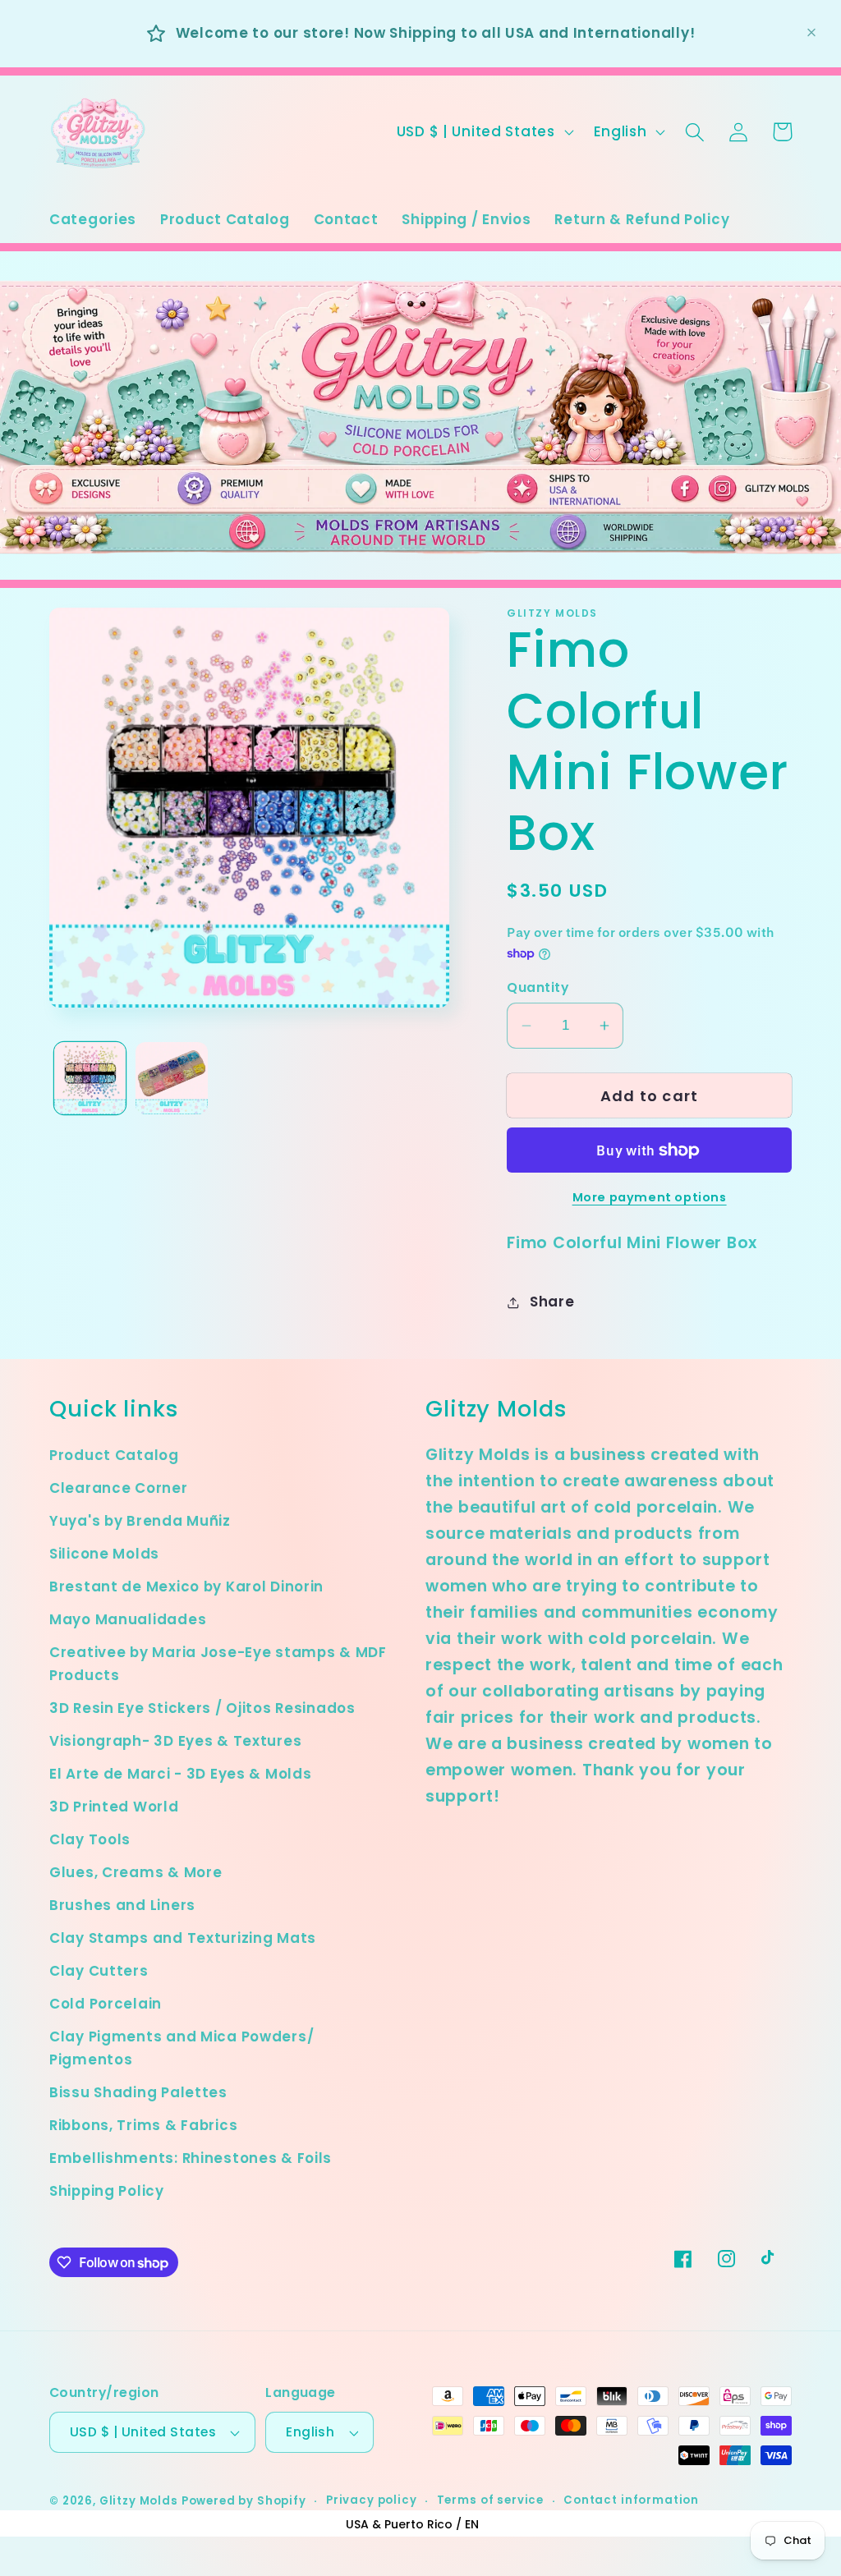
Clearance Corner (119, 1488)
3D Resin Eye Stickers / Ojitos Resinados (202, 1708)
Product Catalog (114, 1455)
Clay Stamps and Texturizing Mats (183, 1938)
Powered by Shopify (244, 2501)
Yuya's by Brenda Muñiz (140, 1521)
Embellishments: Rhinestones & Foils (191, 2158)
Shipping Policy (107, 2191)
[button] (695, 132)
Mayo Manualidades (128, 1619)
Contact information (631, 2500)
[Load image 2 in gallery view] (171, 1078)
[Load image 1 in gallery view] (90, 1078)
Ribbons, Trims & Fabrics (143, 2125)
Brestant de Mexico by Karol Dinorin (186, 1586)
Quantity (538, 987)
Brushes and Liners (122, 1905)
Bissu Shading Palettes (138, 2092)
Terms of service (490, 2500)
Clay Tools (90, 1839)
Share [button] (552, 1302)
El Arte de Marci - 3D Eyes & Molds (180, 1774)
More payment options (650, 1197)
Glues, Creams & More (136, 1872)
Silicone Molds (104, 1554)
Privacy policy (372, 2500)
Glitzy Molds (139, 2501)
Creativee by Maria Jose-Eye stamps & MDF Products (218, 1664)
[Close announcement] (811, 33)
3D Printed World (114, 1807)
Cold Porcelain (106, 2004)
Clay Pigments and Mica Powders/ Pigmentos (182, 2048)
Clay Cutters (99, 1971)
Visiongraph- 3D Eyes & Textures (175, 1741)
